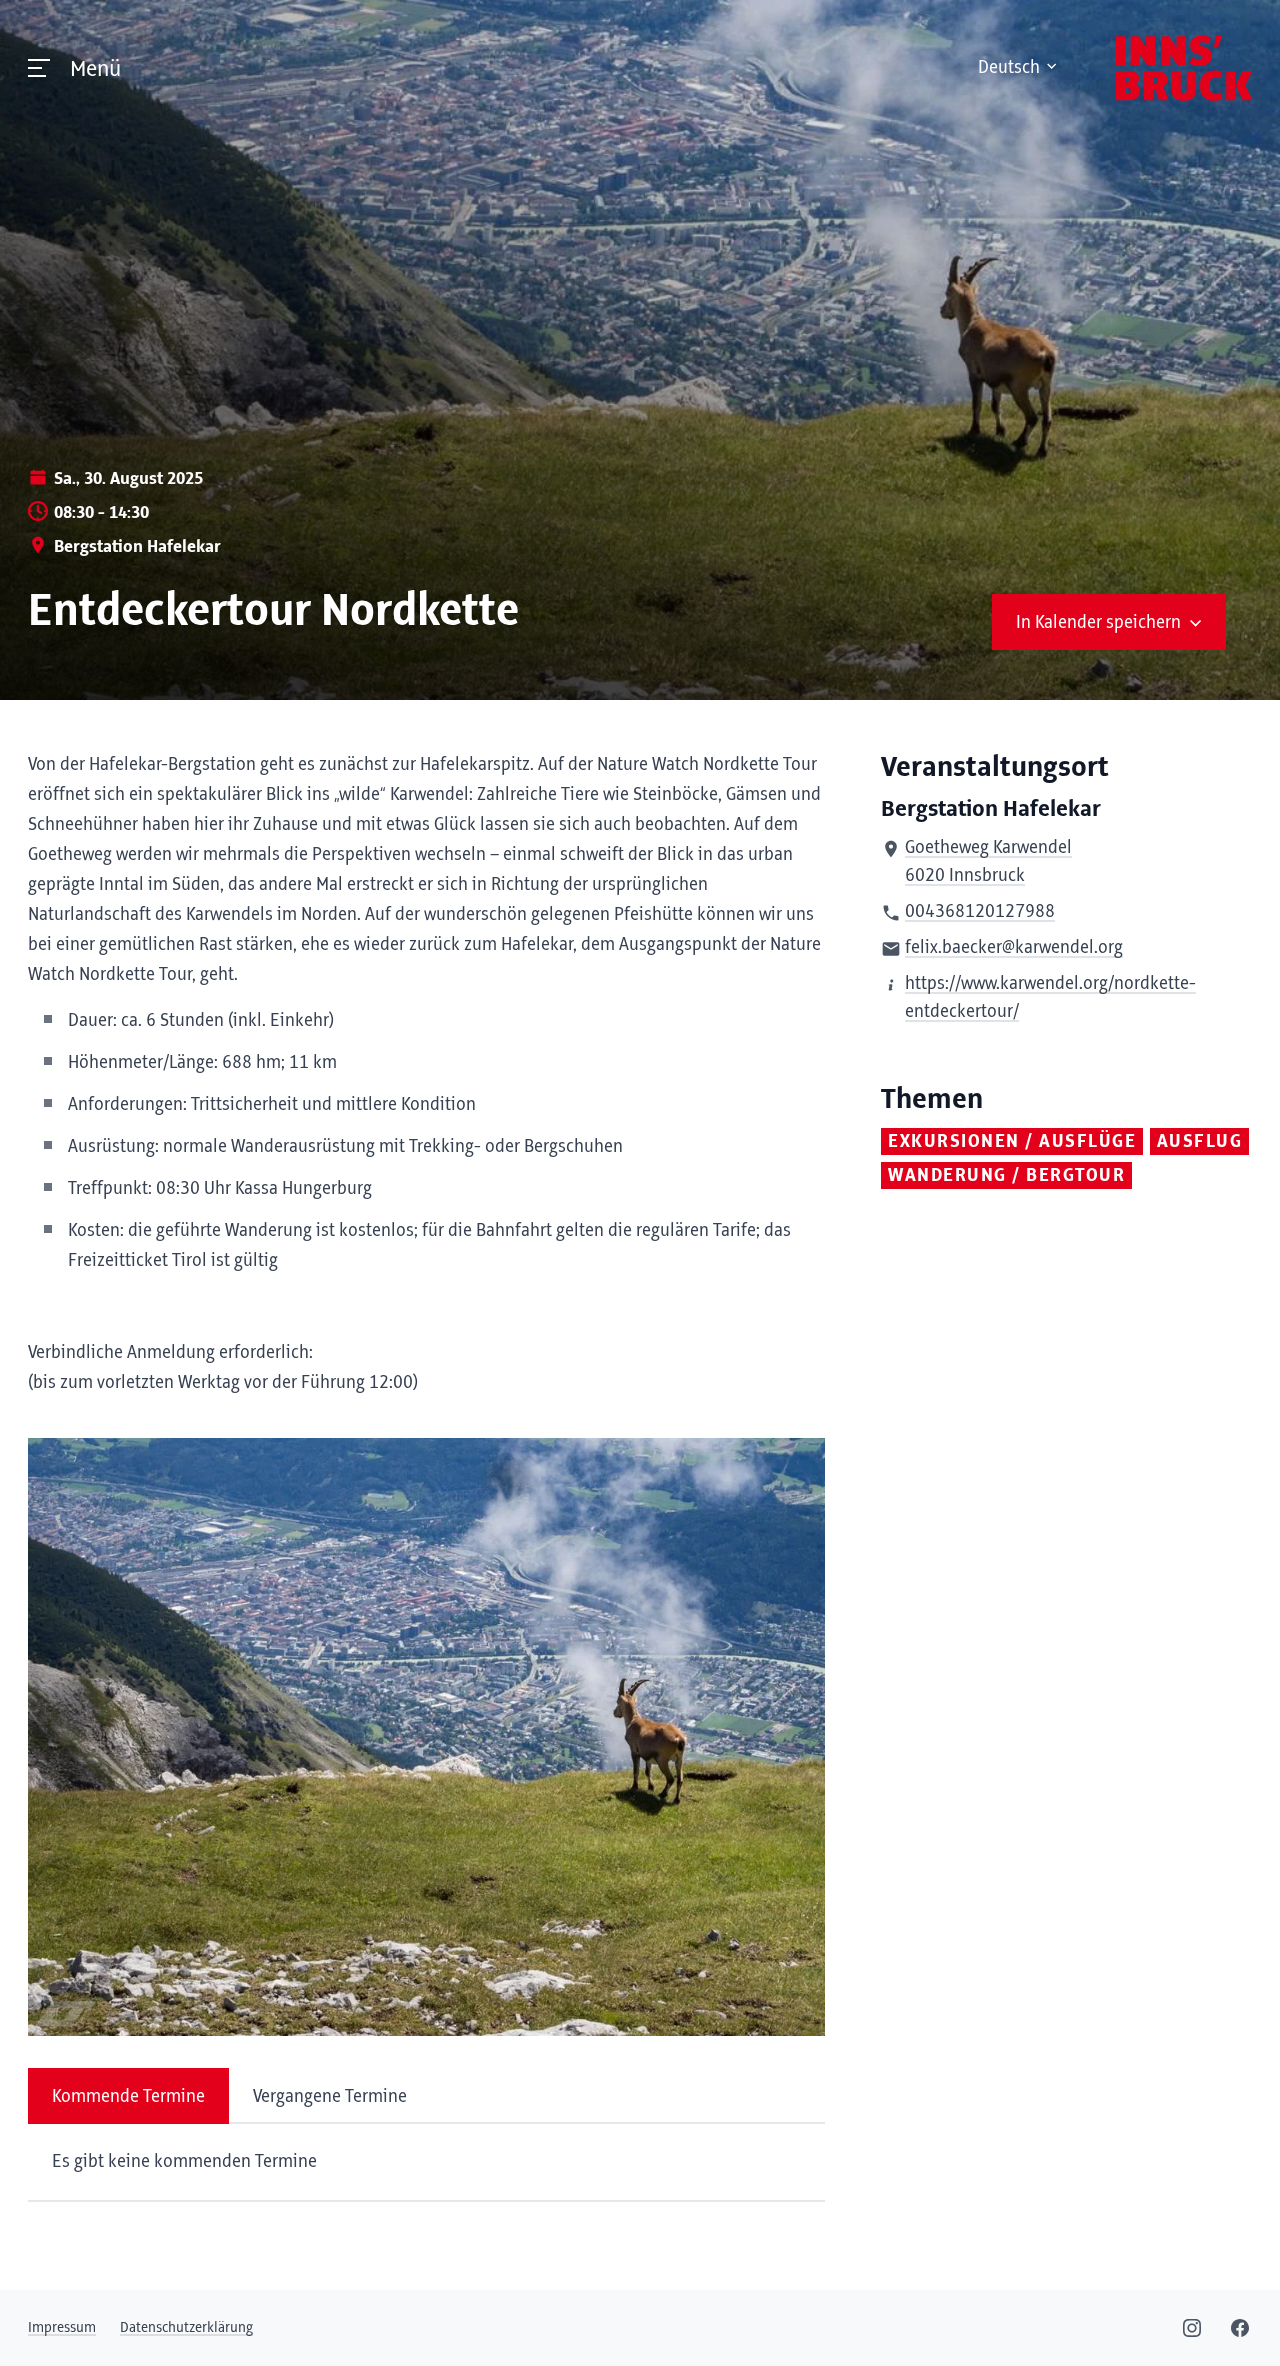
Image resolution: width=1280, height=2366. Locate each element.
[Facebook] (1240, 2328)
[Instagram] (1192, 2328)
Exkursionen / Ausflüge (1012, 1142)
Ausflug (1200, 1142)
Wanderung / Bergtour (1006, 1176)
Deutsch (1009, 68)
